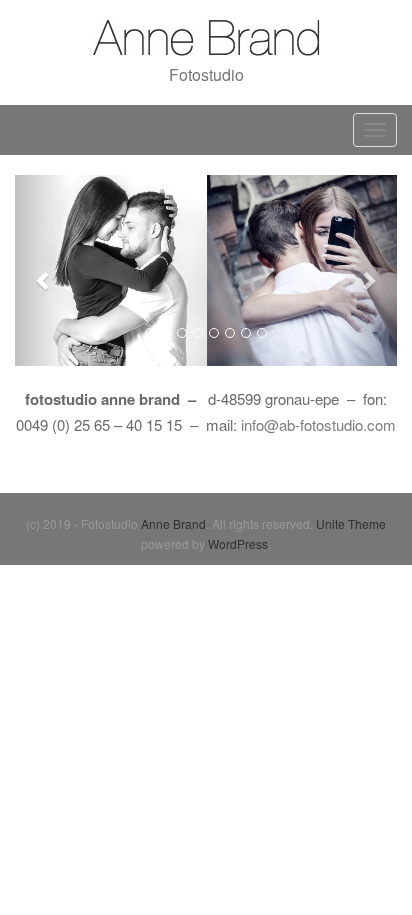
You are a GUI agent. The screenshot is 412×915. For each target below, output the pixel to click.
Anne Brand (173, 523)
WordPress (238, 543)
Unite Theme (351, 523)
